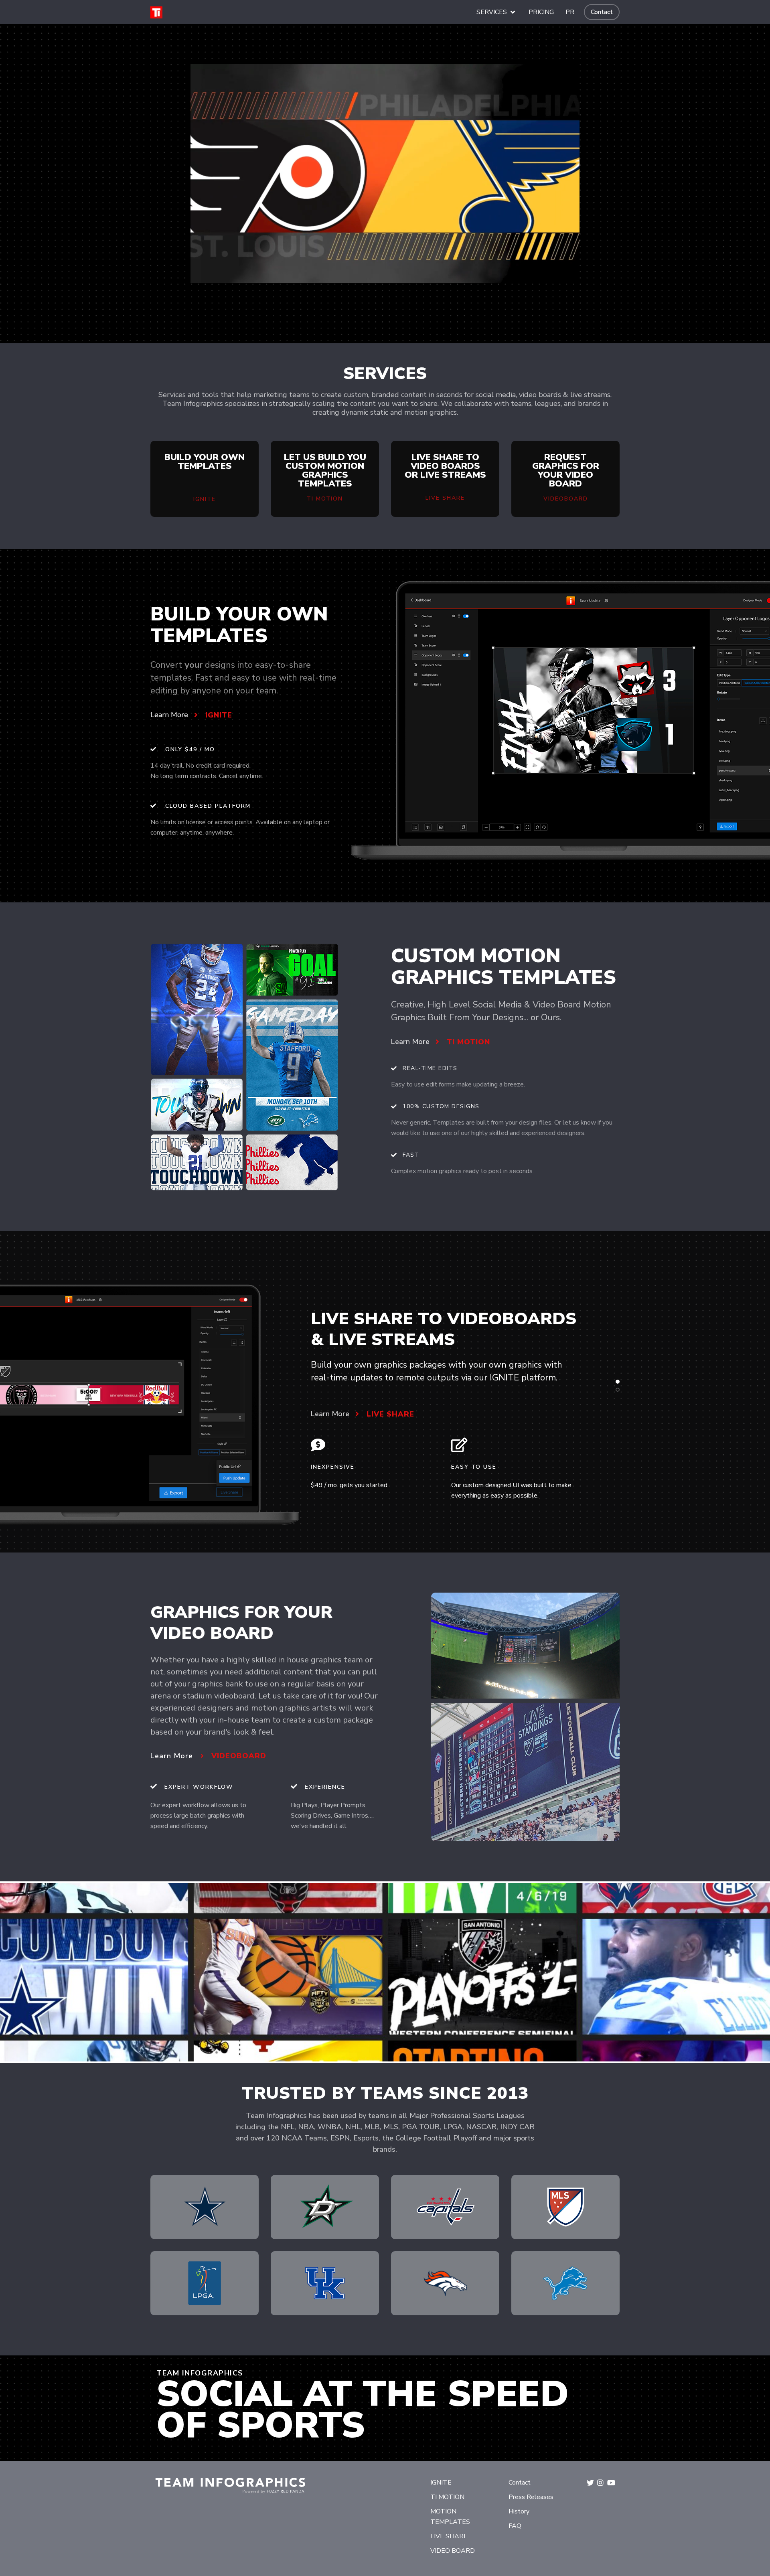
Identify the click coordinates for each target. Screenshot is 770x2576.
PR (570, 12)
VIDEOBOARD (239, 1756)
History (519, 2511)
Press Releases (531, 2497)
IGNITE (219, 715)
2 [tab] (618, 1390)
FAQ (515, 2526)
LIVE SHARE (390, 1414)
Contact (602, 12)
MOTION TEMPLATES (450, 2517)
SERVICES (492, 12)
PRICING (541, 12)
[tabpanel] (385, 1405)
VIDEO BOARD (453, 2551)
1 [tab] (618, 1382)
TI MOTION (468, 1042)
